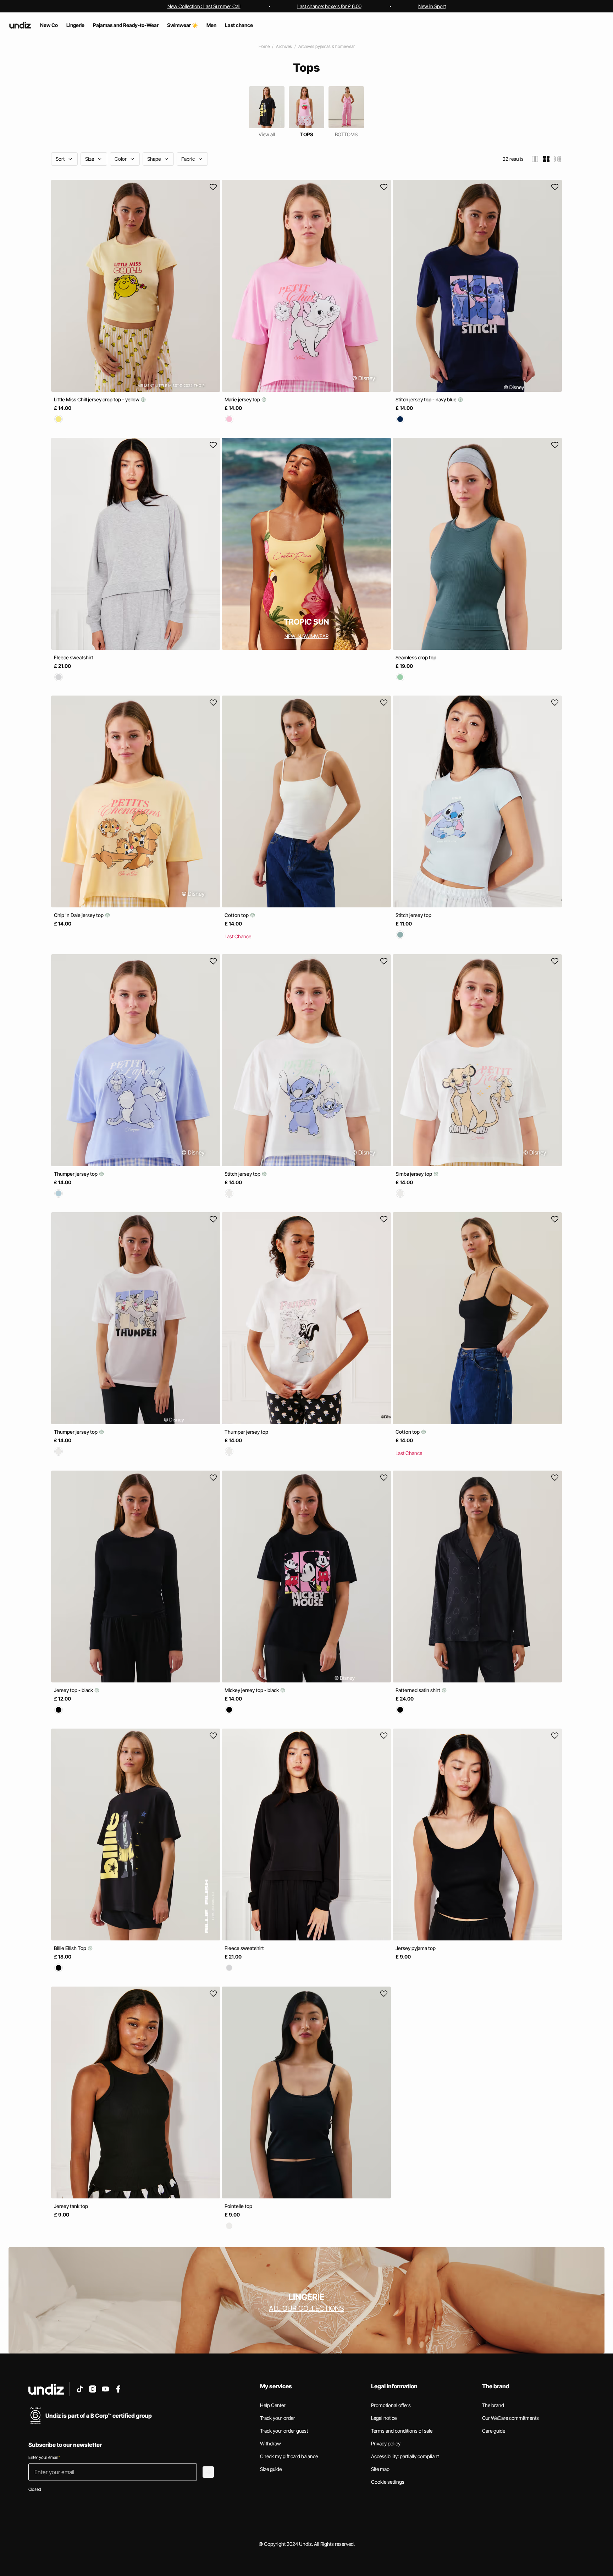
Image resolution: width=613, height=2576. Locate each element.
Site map (380, 2469)
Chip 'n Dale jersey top (79, 915)
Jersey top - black (74, 1690)
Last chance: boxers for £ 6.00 (329, 6)
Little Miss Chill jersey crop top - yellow (97, 399)
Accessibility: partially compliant (405, 2456)
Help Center (273, 2405)
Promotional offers (391, 2405)
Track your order (278, 2418)
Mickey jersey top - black (252, 1690)
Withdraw (270, 2443)
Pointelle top (238, 2206)
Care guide (494, 2431)
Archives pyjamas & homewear (327, 46)
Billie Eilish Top (71, 1948)
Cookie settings (388, 2482)
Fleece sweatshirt (74, 657)
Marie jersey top (243, 399)
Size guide (271, 2469)
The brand (493, 2405)
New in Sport (432, 6)
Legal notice (384, 2418)
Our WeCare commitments (510, 2418)
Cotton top (237, 915)
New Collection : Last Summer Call (204, 6)
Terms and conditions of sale (402, 2431)
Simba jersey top (414, 1174)
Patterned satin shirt (418, 1690)
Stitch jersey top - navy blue (427, 399)
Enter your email (44, 2457)
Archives (284, 46)
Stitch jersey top (413, 915)
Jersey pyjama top (416, 1948)
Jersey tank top (71, 2206)
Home (264, 46)
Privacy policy (386, 2443)
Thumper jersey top (76, 1174)
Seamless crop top (416, 657)
